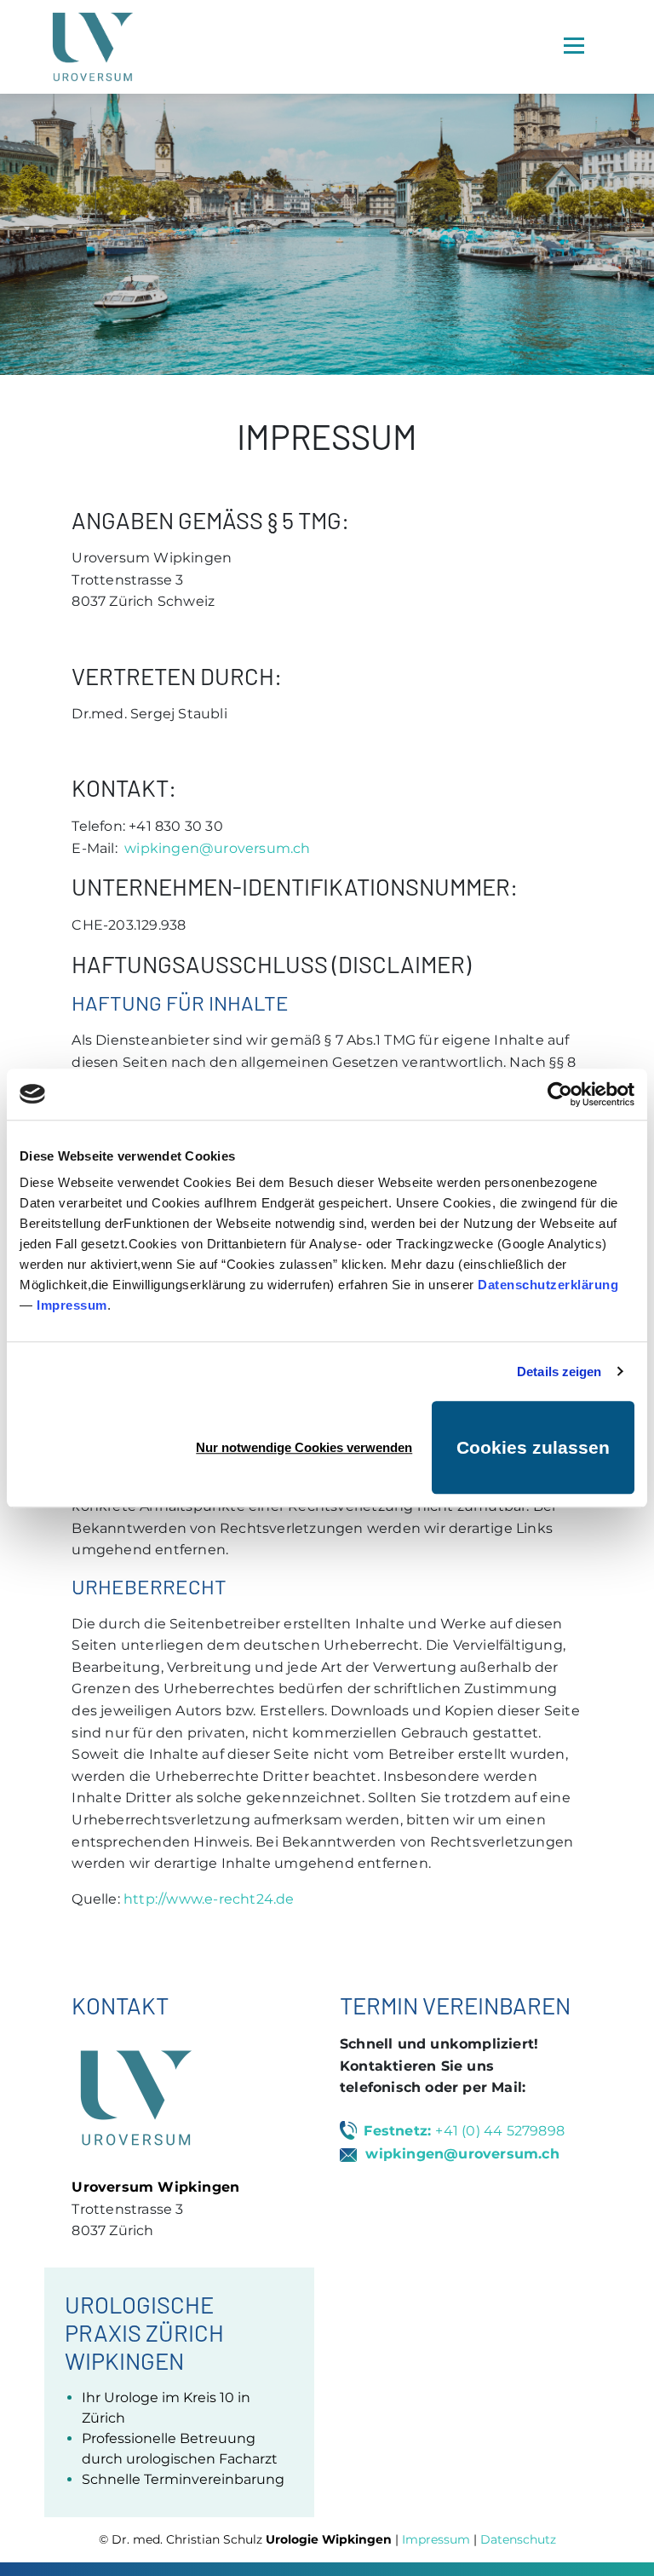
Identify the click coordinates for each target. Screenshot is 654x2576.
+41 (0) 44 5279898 (500, 2131)
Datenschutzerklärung (548, 1285)
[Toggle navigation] (574, 46)
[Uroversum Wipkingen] (93, 47)
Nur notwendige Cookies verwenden (304, 1447)
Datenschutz (518, 2539)
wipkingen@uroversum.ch (217, 848)
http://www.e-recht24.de (209, 1899)
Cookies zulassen (533, 1447)
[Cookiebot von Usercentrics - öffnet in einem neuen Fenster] (560, 1094)
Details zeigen (559, 1372)
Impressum (72, 1305)
